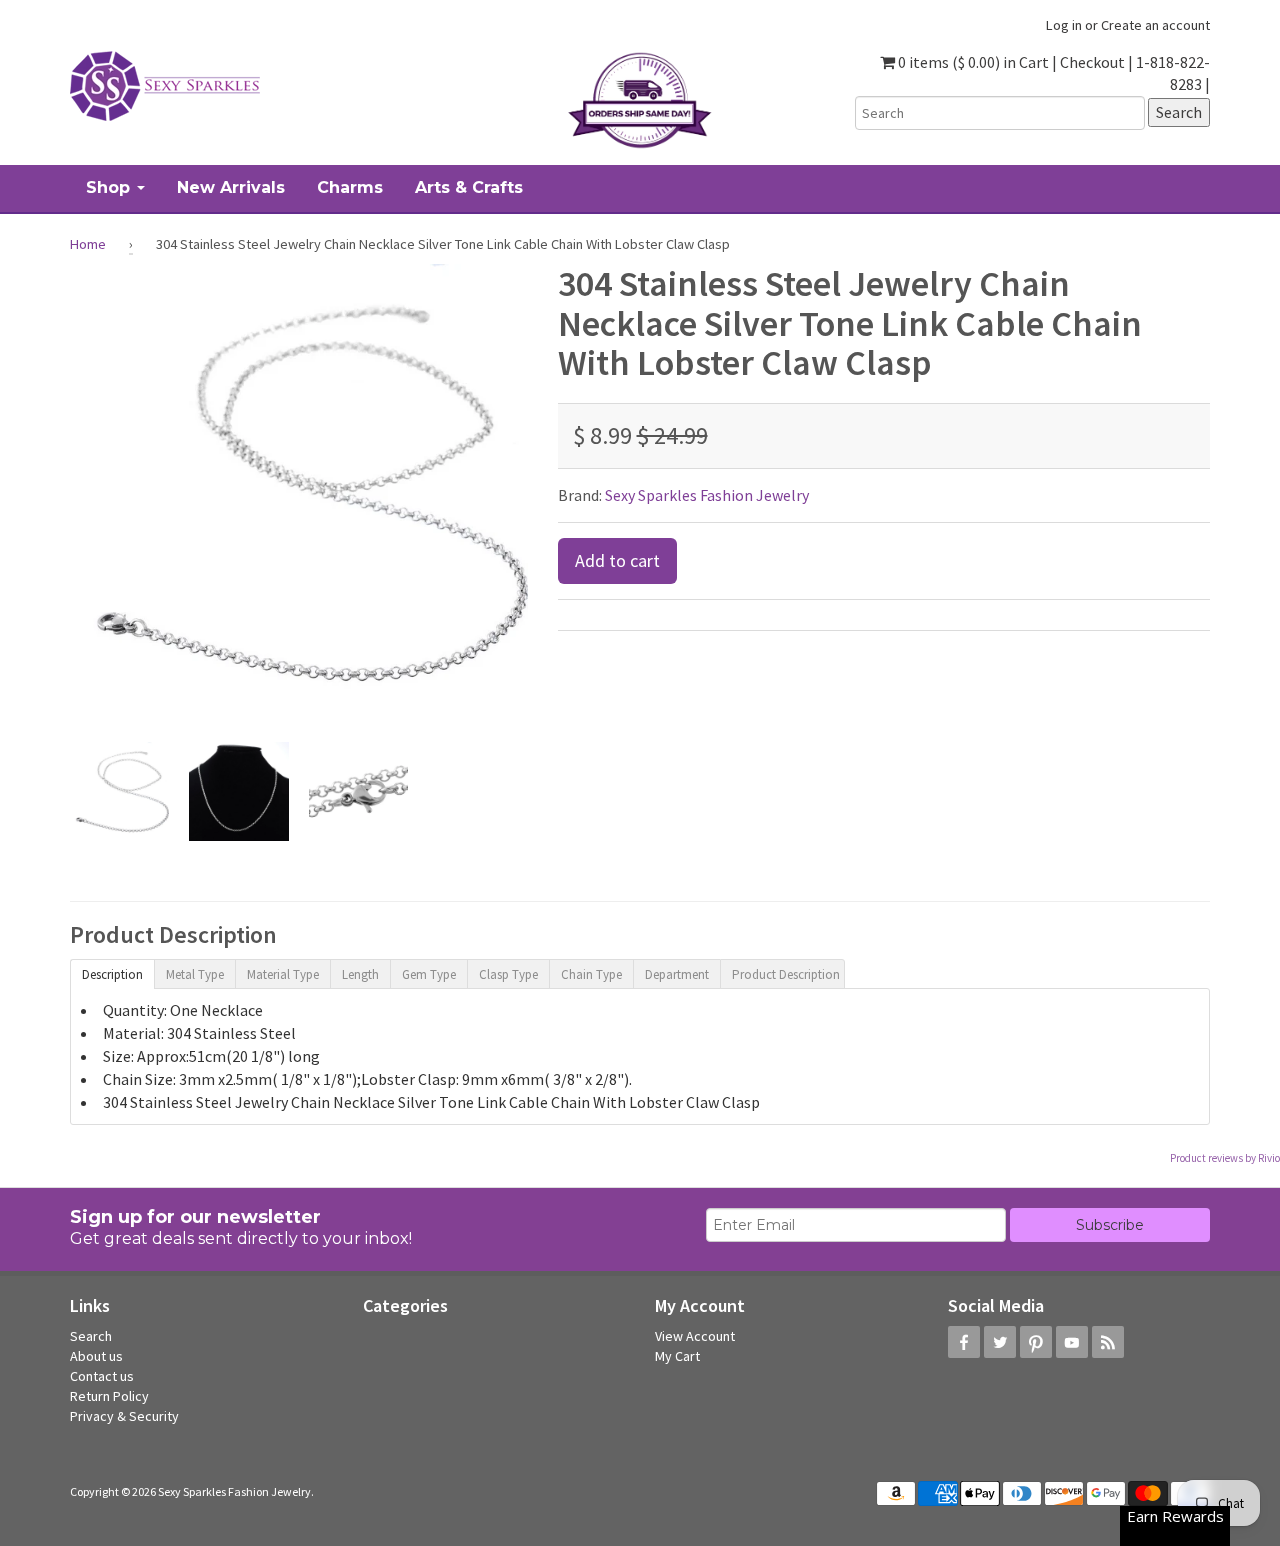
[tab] (112, 973)
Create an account (1155, 25)
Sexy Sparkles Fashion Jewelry (707, 495)
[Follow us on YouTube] (1072, 1342)
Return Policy (109, 1396)
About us (96, 1356)
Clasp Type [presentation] (508, 974)
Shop (110, 187)
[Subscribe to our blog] (1108, 1342)
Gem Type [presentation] (429, 974)
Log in (1064, 25)
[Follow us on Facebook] (964, 1342)
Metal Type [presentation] (195, 974)
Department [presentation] (677, 974)
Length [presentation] (360, 974)
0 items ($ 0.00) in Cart (972, 62)
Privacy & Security (124, 1416)
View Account (695, 1336)
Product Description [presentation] (786, 974)
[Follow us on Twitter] (1000, 1342)
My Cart (677, 1356)
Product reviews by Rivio (1225, 1158)
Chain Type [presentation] (591, 974)
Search (91, 1336)
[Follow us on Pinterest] (1036, 1342)
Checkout (1092, 62)
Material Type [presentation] (283, 974)
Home (88, 244)
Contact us (102, 1376)
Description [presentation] (112, 974)
